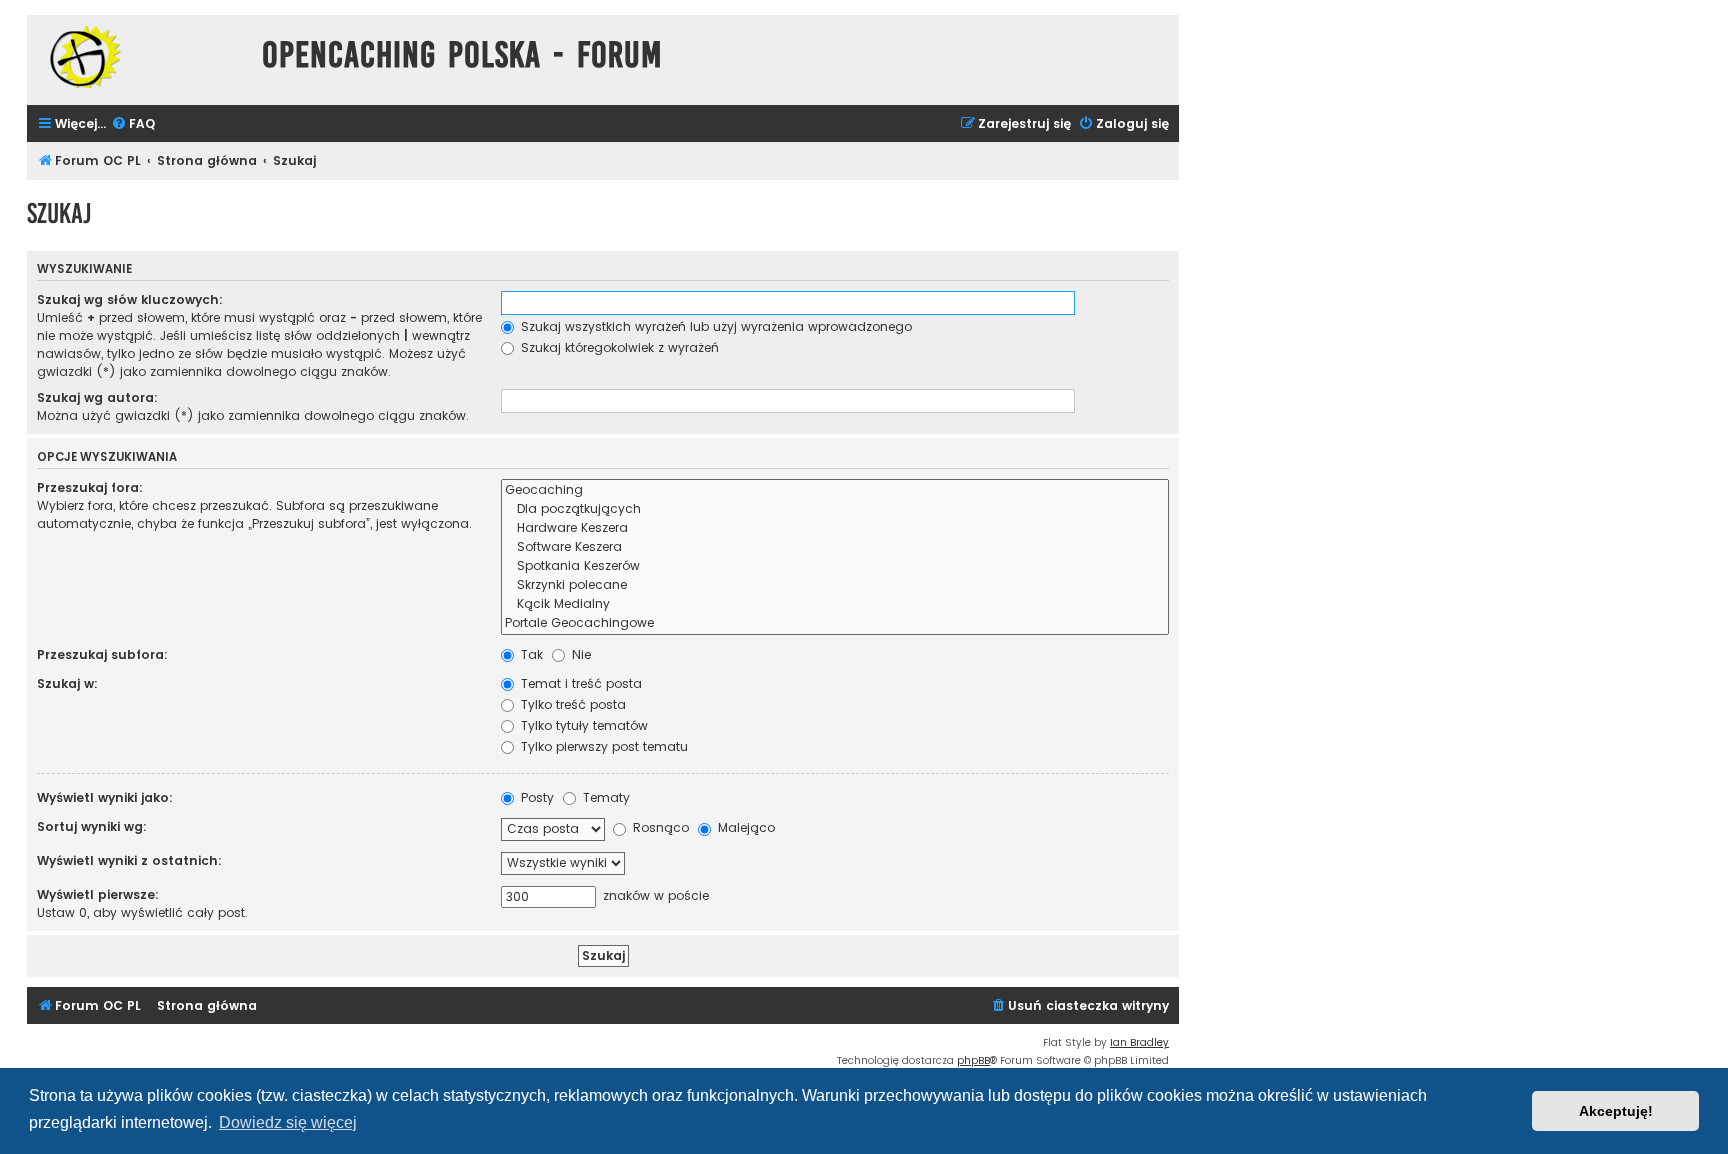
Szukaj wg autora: (97, 397)
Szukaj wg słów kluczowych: (130, 299)
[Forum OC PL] (139, 56)
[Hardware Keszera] (835, 528)
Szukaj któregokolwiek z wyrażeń (618, 347)
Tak (530, 654)
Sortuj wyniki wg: (92, 826)
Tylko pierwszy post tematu (602, 746)
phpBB (973, 1060)
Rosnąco (659, 827)
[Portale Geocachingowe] (835, 623)
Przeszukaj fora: (90, 487)
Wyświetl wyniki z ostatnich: (129, 860)
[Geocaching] (835, 490)
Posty (535, 797)
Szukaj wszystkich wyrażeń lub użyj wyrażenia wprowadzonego (714, 326)
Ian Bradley (1139, 1042)
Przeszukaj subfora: (102, 654)
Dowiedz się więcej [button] (288, 1122)
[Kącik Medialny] (835, 604)
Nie (579, 654)
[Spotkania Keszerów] (835, 566)
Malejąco (744, 827)
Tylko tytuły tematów (582, 725)
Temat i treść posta (579, 683)
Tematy (604, 797)
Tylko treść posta (571, 704)
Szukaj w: (67, 683)
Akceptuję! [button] (1616, 1111)
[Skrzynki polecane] (835, 585)
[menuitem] (133, 124)
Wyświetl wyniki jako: (105, 797)
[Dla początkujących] (835, 509)
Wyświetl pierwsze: (98, 894)
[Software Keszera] (835, 547)
